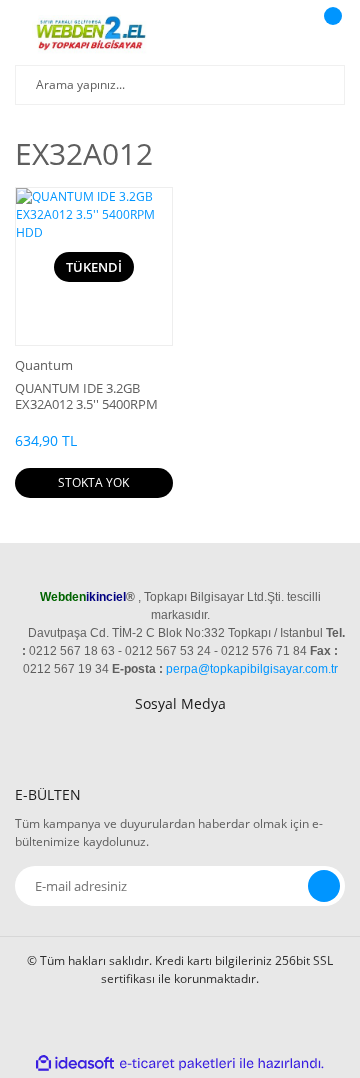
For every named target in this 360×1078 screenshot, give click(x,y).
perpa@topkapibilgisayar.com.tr (252, 669)
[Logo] (93, 35)
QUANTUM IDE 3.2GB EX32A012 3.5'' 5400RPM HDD (86, 396)
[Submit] (324, 886)
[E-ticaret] (177, 1063)
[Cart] (330, 35)
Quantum (44, 365)
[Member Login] (285, 35)
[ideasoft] (75, 1063)
